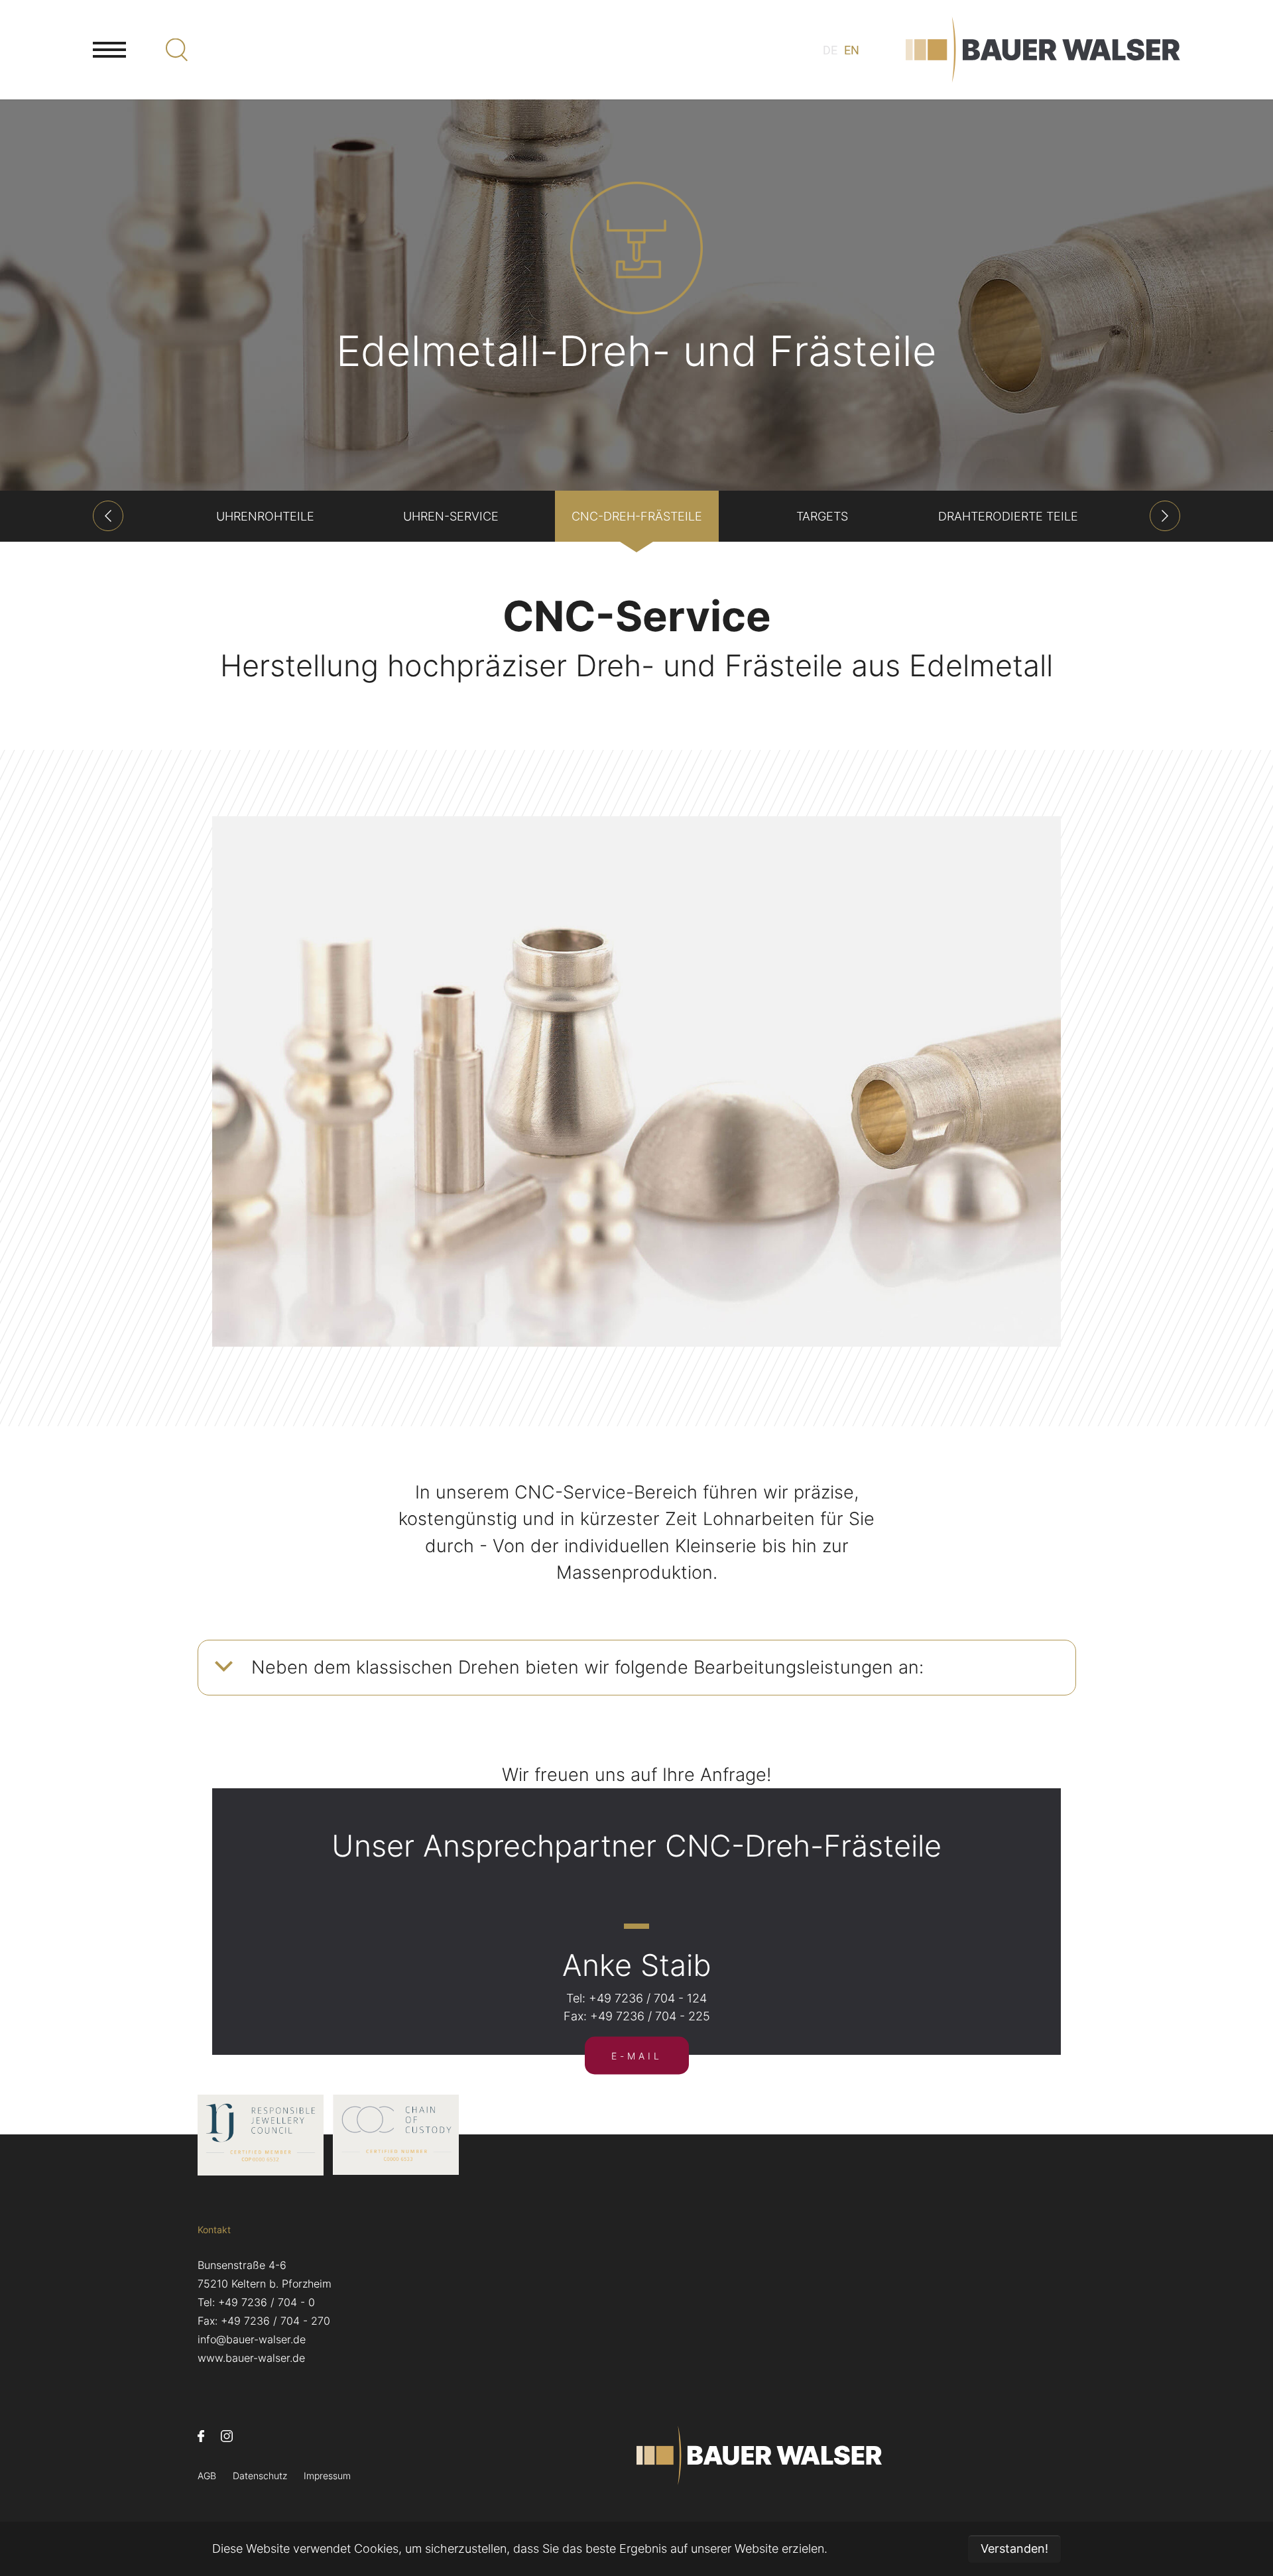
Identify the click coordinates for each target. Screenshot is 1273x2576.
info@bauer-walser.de (252, 2339)
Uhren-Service (451, 516)
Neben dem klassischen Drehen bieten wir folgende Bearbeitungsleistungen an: (587, 1667)
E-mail (637, 2056)
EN (852, 50)
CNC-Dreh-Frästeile (637, 516)
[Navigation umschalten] (109, 50)
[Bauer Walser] (1043, 50)
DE (830, 50)
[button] (108, 516)
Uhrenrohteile (265, 516)
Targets (822, 516)
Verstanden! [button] (1014, 2548)
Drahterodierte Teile (1008, 516)
